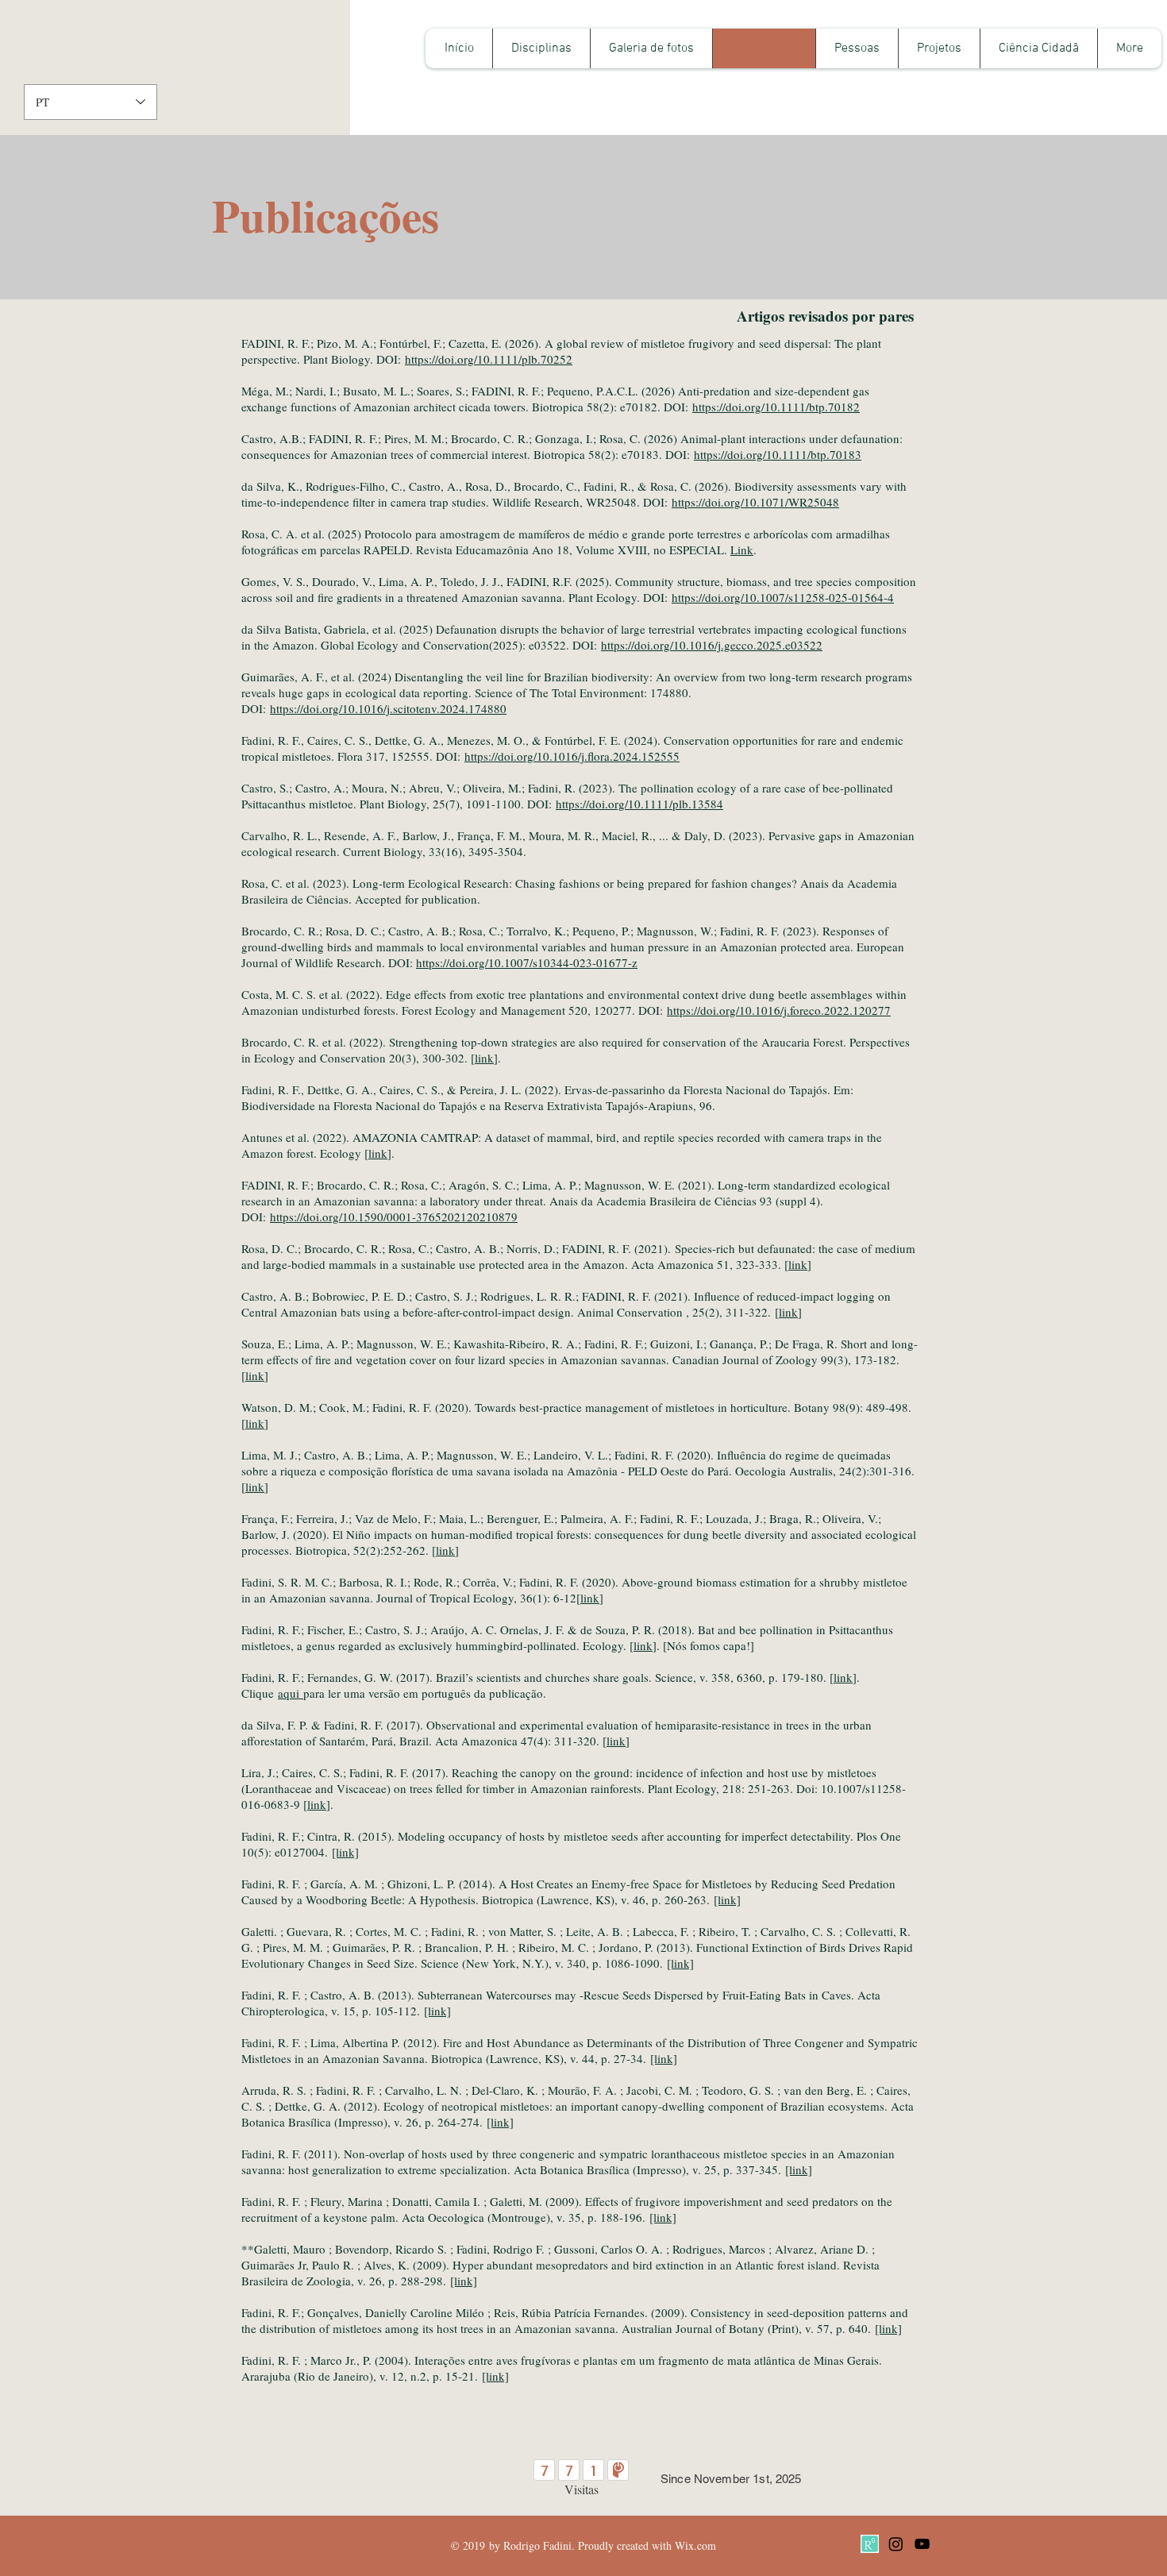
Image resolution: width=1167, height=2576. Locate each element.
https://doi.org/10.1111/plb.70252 (489, 359)
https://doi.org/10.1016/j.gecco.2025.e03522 (712, 645)
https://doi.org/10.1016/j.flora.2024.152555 (572, 756)
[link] (345, 1852)
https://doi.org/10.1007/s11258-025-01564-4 (783, 597)
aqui (291, 1693)
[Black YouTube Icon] (922, 2544)
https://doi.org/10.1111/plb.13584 (639, 804)
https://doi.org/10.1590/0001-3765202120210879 (394, 1217)
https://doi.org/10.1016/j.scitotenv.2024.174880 (388, 708)
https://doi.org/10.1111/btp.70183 (778, 454)
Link (742, 550)
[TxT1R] (870, 2544)
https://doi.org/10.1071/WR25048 (755, 502)
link (484, 1058)
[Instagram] (896, 2544)
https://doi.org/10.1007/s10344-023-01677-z (527, 962)
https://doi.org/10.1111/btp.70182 (776, 407)
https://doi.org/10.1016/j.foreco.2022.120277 (779, 1010)
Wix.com (695, 2545)
